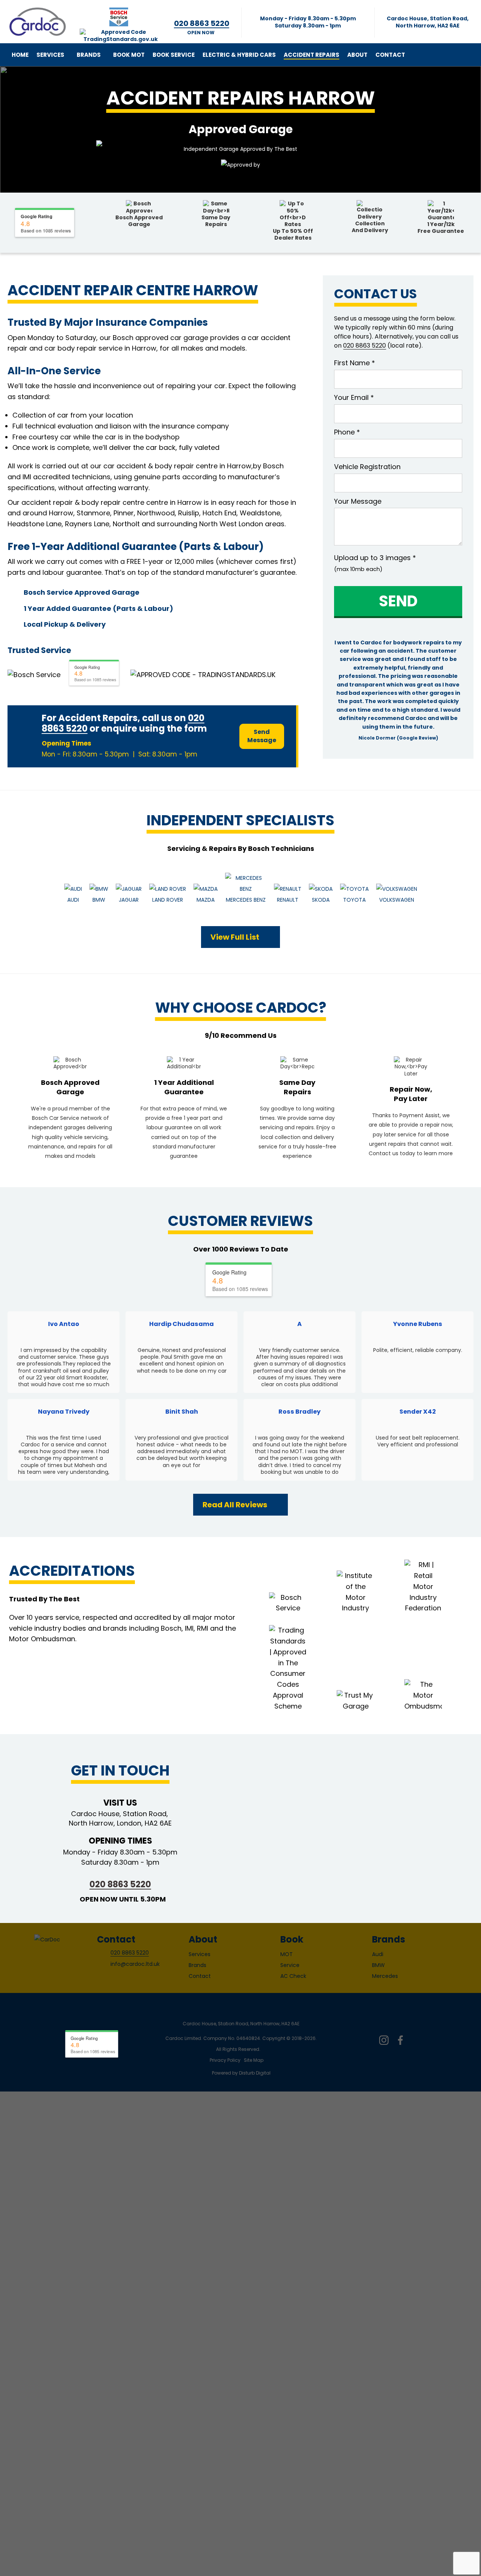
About (357, 55)
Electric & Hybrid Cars (239, 55)
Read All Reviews (235, 1505)
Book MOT (129, 55)
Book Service (174, 55)
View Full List (235, 937)
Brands (89, 55)
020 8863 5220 (120, 1884)
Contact (390, 55)
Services (50, 55)
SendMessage (262, 736)
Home (20, 55)
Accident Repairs (312, 55)
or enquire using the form (148, 728)
